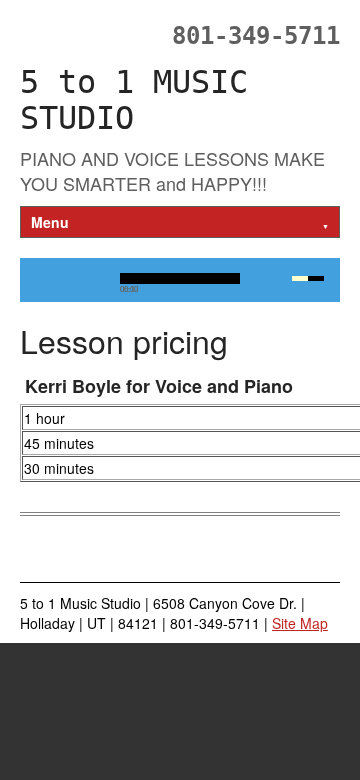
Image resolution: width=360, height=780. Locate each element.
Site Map (300, 623)
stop (94, 279)
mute (266, 279)
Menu (180, 222)
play (52, 279)
